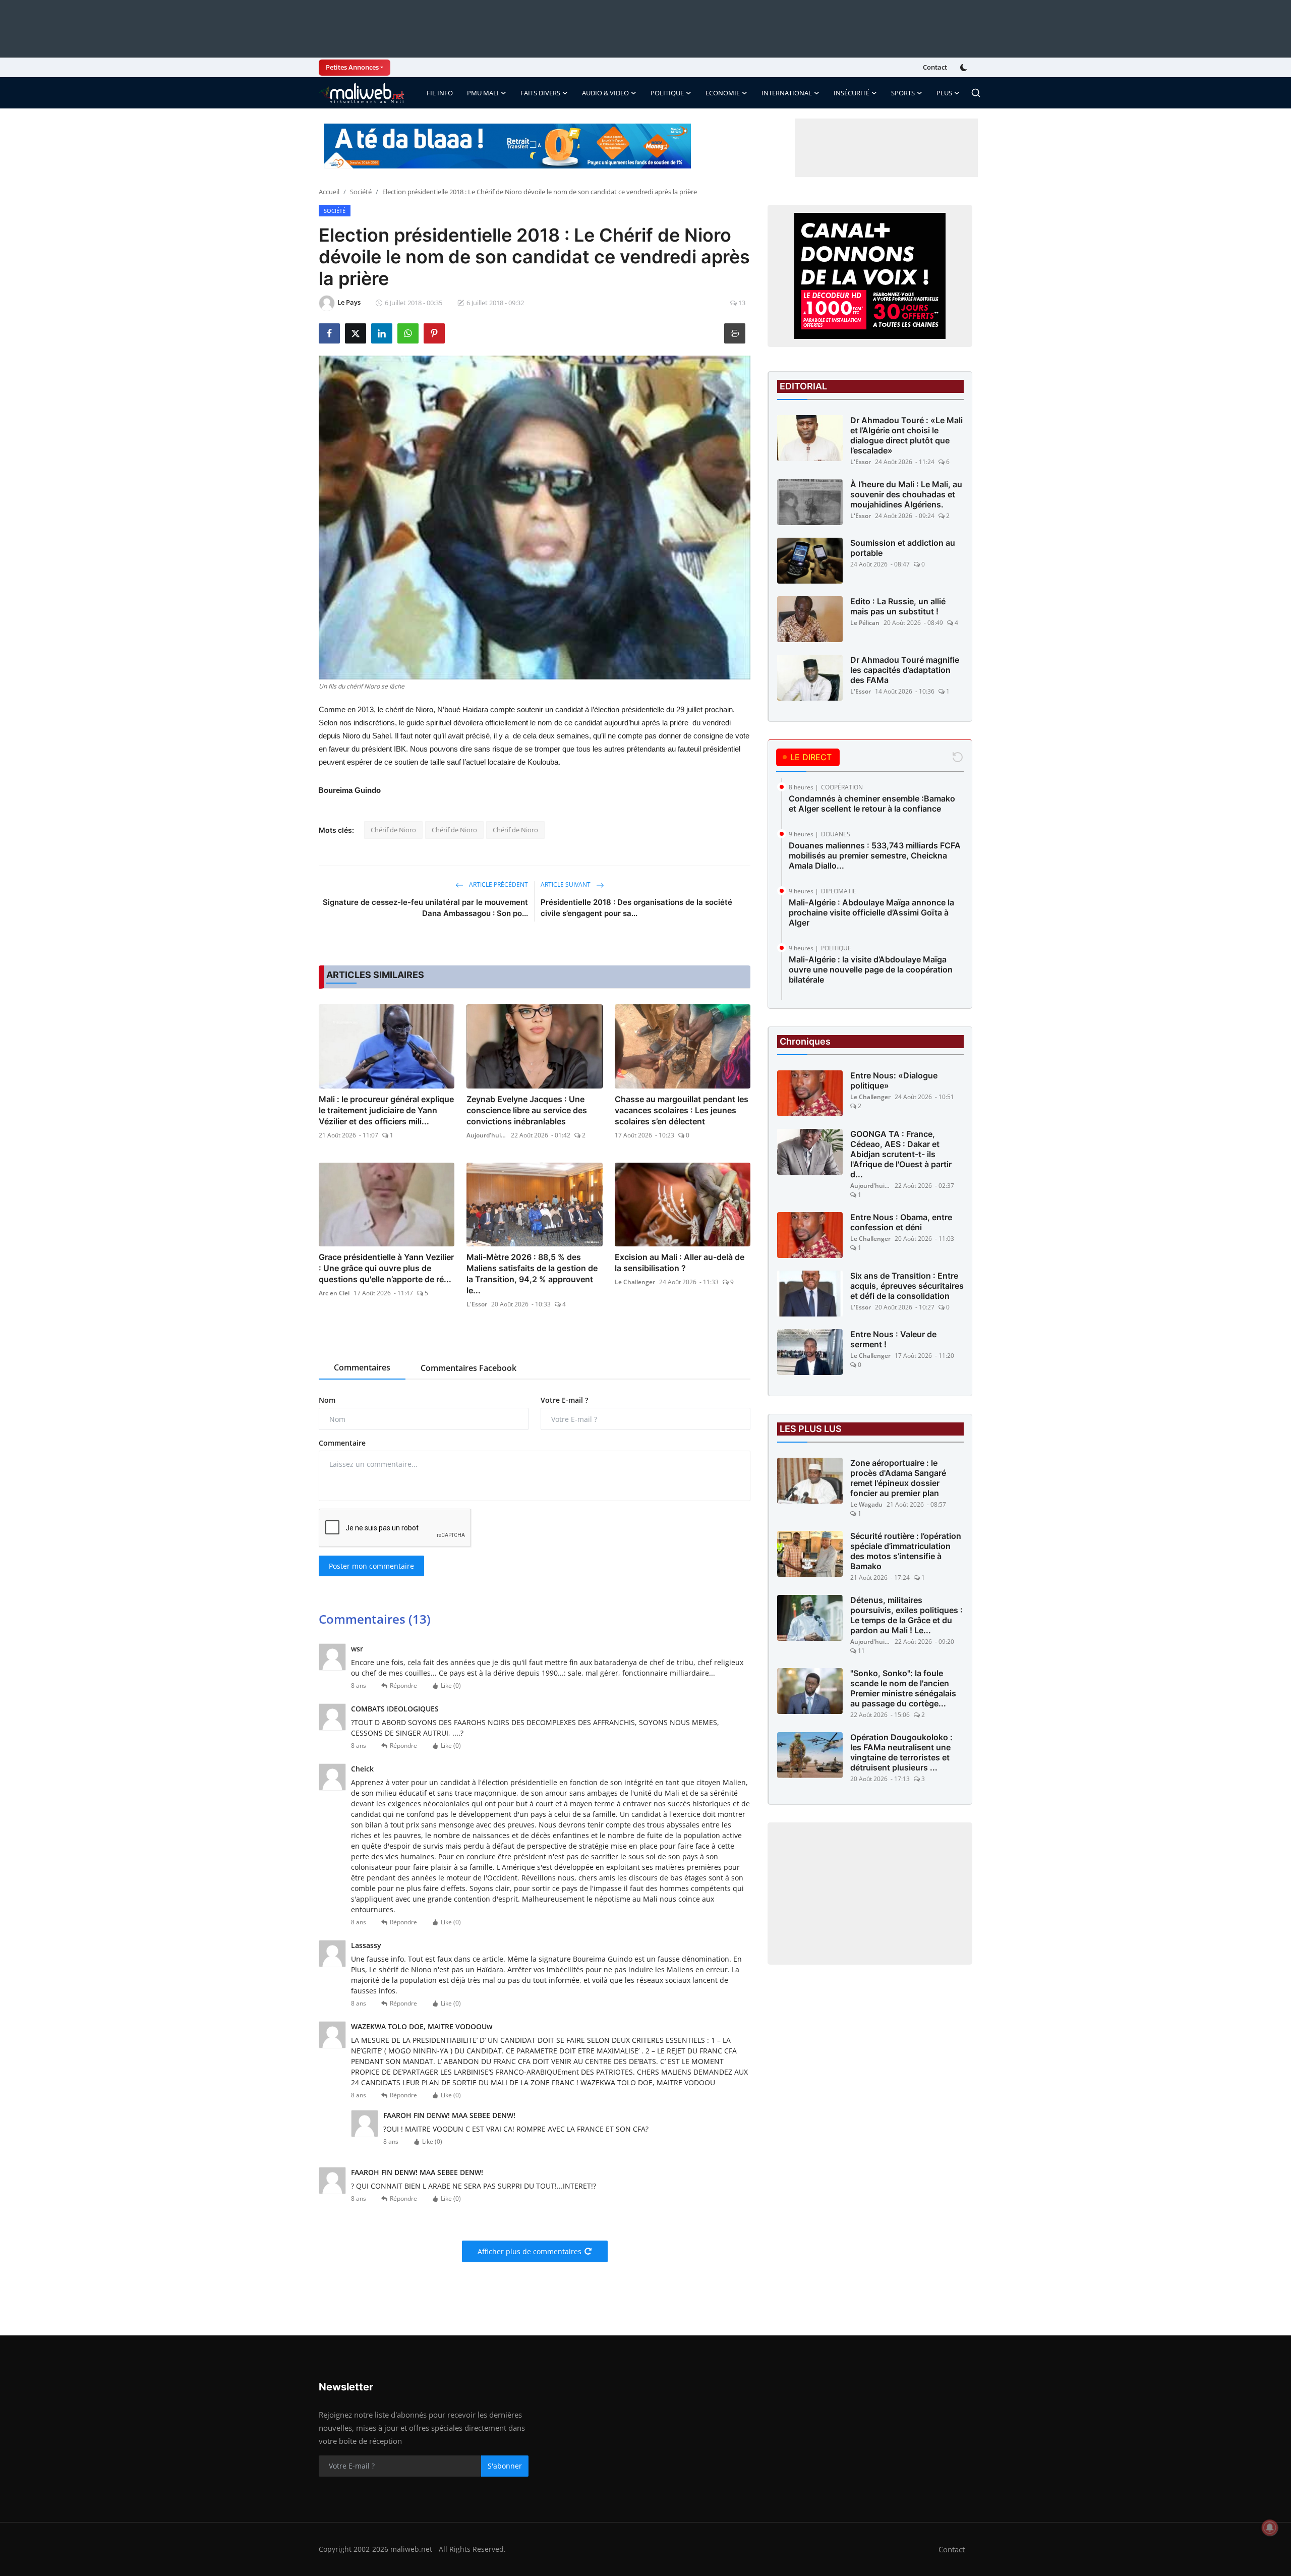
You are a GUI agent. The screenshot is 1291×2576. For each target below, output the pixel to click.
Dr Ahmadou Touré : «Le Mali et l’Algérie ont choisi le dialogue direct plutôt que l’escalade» (906, 435)
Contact (935, 67)
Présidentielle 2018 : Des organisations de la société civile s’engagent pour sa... (636, 908)
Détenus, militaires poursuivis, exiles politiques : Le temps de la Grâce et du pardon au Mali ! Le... (906, 1615)
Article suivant (566, 884)
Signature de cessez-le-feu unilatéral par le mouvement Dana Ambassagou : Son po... (425, 908)
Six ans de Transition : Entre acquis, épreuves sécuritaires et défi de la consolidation (907, 1286)
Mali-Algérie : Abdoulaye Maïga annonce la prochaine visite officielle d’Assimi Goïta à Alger (871, 912)
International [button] (787, 93)
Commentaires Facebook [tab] (468, 1368)
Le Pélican (865, 623)
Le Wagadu (866, 1504)
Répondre (403, 1685)
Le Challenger (635, 1282)
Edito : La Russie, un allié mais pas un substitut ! (898, 606)
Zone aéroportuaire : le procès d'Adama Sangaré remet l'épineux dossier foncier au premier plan (898, 1478)
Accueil (329, 192)
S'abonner (505, 2466)
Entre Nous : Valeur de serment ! (893, 1339)
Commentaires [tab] (362, 1367)
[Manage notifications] (1270, 2528)
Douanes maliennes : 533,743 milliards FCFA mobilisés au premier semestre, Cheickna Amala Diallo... (875, 855)
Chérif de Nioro (393, 830)
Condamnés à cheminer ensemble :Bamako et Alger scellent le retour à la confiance (872, 804)
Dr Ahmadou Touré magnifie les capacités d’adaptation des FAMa (905, 670)
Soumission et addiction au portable (903, 548)
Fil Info (440, 93)
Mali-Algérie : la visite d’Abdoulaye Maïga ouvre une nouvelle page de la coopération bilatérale (871, 969)
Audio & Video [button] (605, 93)
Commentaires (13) (375, 1619)
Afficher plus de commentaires (530, 2251)
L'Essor (477, 1304)
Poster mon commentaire (371, 1566)
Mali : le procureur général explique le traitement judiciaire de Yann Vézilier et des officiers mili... (386, 1110)
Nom (327, 1400)
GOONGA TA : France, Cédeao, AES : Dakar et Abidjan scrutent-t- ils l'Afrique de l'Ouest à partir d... (901, 1154)
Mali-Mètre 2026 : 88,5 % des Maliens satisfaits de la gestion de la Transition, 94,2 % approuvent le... (532, 1274)
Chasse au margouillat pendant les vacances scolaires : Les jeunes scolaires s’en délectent (682, 1110)
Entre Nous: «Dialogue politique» (894, 1080)
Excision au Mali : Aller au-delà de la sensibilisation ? (680, 1263)
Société (361, 192)
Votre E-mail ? (564, 1400)
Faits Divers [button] (540, 93)
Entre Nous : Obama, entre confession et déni (901, 1222)
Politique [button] (667, 93)
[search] (976, 93)
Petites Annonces (352, 67)
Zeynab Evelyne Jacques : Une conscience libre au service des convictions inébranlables (527, 1110)
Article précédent (498, 884)
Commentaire (342, 1443)
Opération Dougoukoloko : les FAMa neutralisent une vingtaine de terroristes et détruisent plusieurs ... (901, 1752)
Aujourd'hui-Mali (487, 1135)
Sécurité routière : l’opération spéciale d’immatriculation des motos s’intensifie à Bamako (906, 1551)
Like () (451, 1685)
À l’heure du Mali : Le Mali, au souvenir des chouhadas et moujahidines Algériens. (906, 494)
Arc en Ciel (334, 1293)
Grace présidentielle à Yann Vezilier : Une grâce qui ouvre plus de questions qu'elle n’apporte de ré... (386, 1268)
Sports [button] (903, 93)
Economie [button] (723, 93)
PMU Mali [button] (483, 93)
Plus (944, 93)
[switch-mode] (965, 68)
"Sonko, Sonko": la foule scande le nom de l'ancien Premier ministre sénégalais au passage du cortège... (903, 1688)
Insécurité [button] (852, 93)
